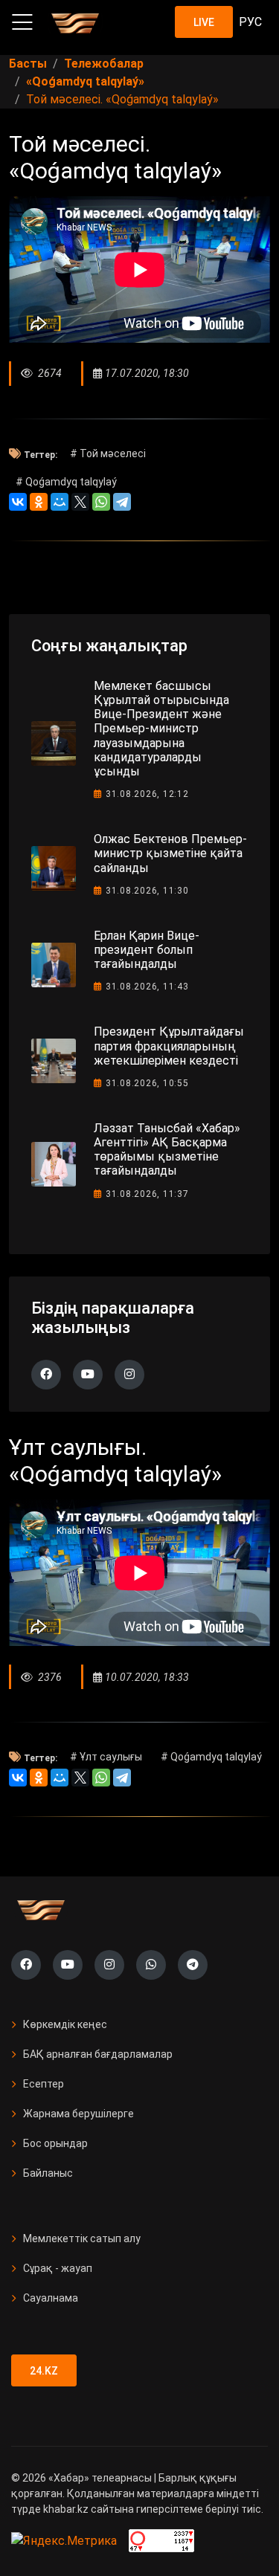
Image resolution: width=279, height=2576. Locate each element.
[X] (80, 502)
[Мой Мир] (60, 502)
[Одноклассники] (39, 502)
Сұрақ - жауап (58, 2268)
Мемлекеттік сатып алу (82, 2238)
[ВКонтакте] (18, 502)
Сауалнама (51, 2298)
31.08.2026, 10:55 (147, 1083)
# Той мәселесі (108, 453)
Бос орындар (55, 2143)
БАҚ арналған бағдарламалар (98, 2054)
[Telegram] (122, 502)
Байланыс (48, 2173)
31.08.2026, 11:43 (147, 987)
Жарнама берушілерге (78, 2114)
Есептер (44, 2084)
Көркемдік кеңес (65, 2024)
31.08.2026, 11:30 (147, 891)
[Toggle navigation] (22, 22)
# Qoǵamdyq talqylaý (66, 482)
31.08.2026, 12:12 (147, 794)
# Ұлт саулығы (106, 1757)
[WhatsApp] (101, 502)
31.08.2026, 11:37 (147, 1194)
